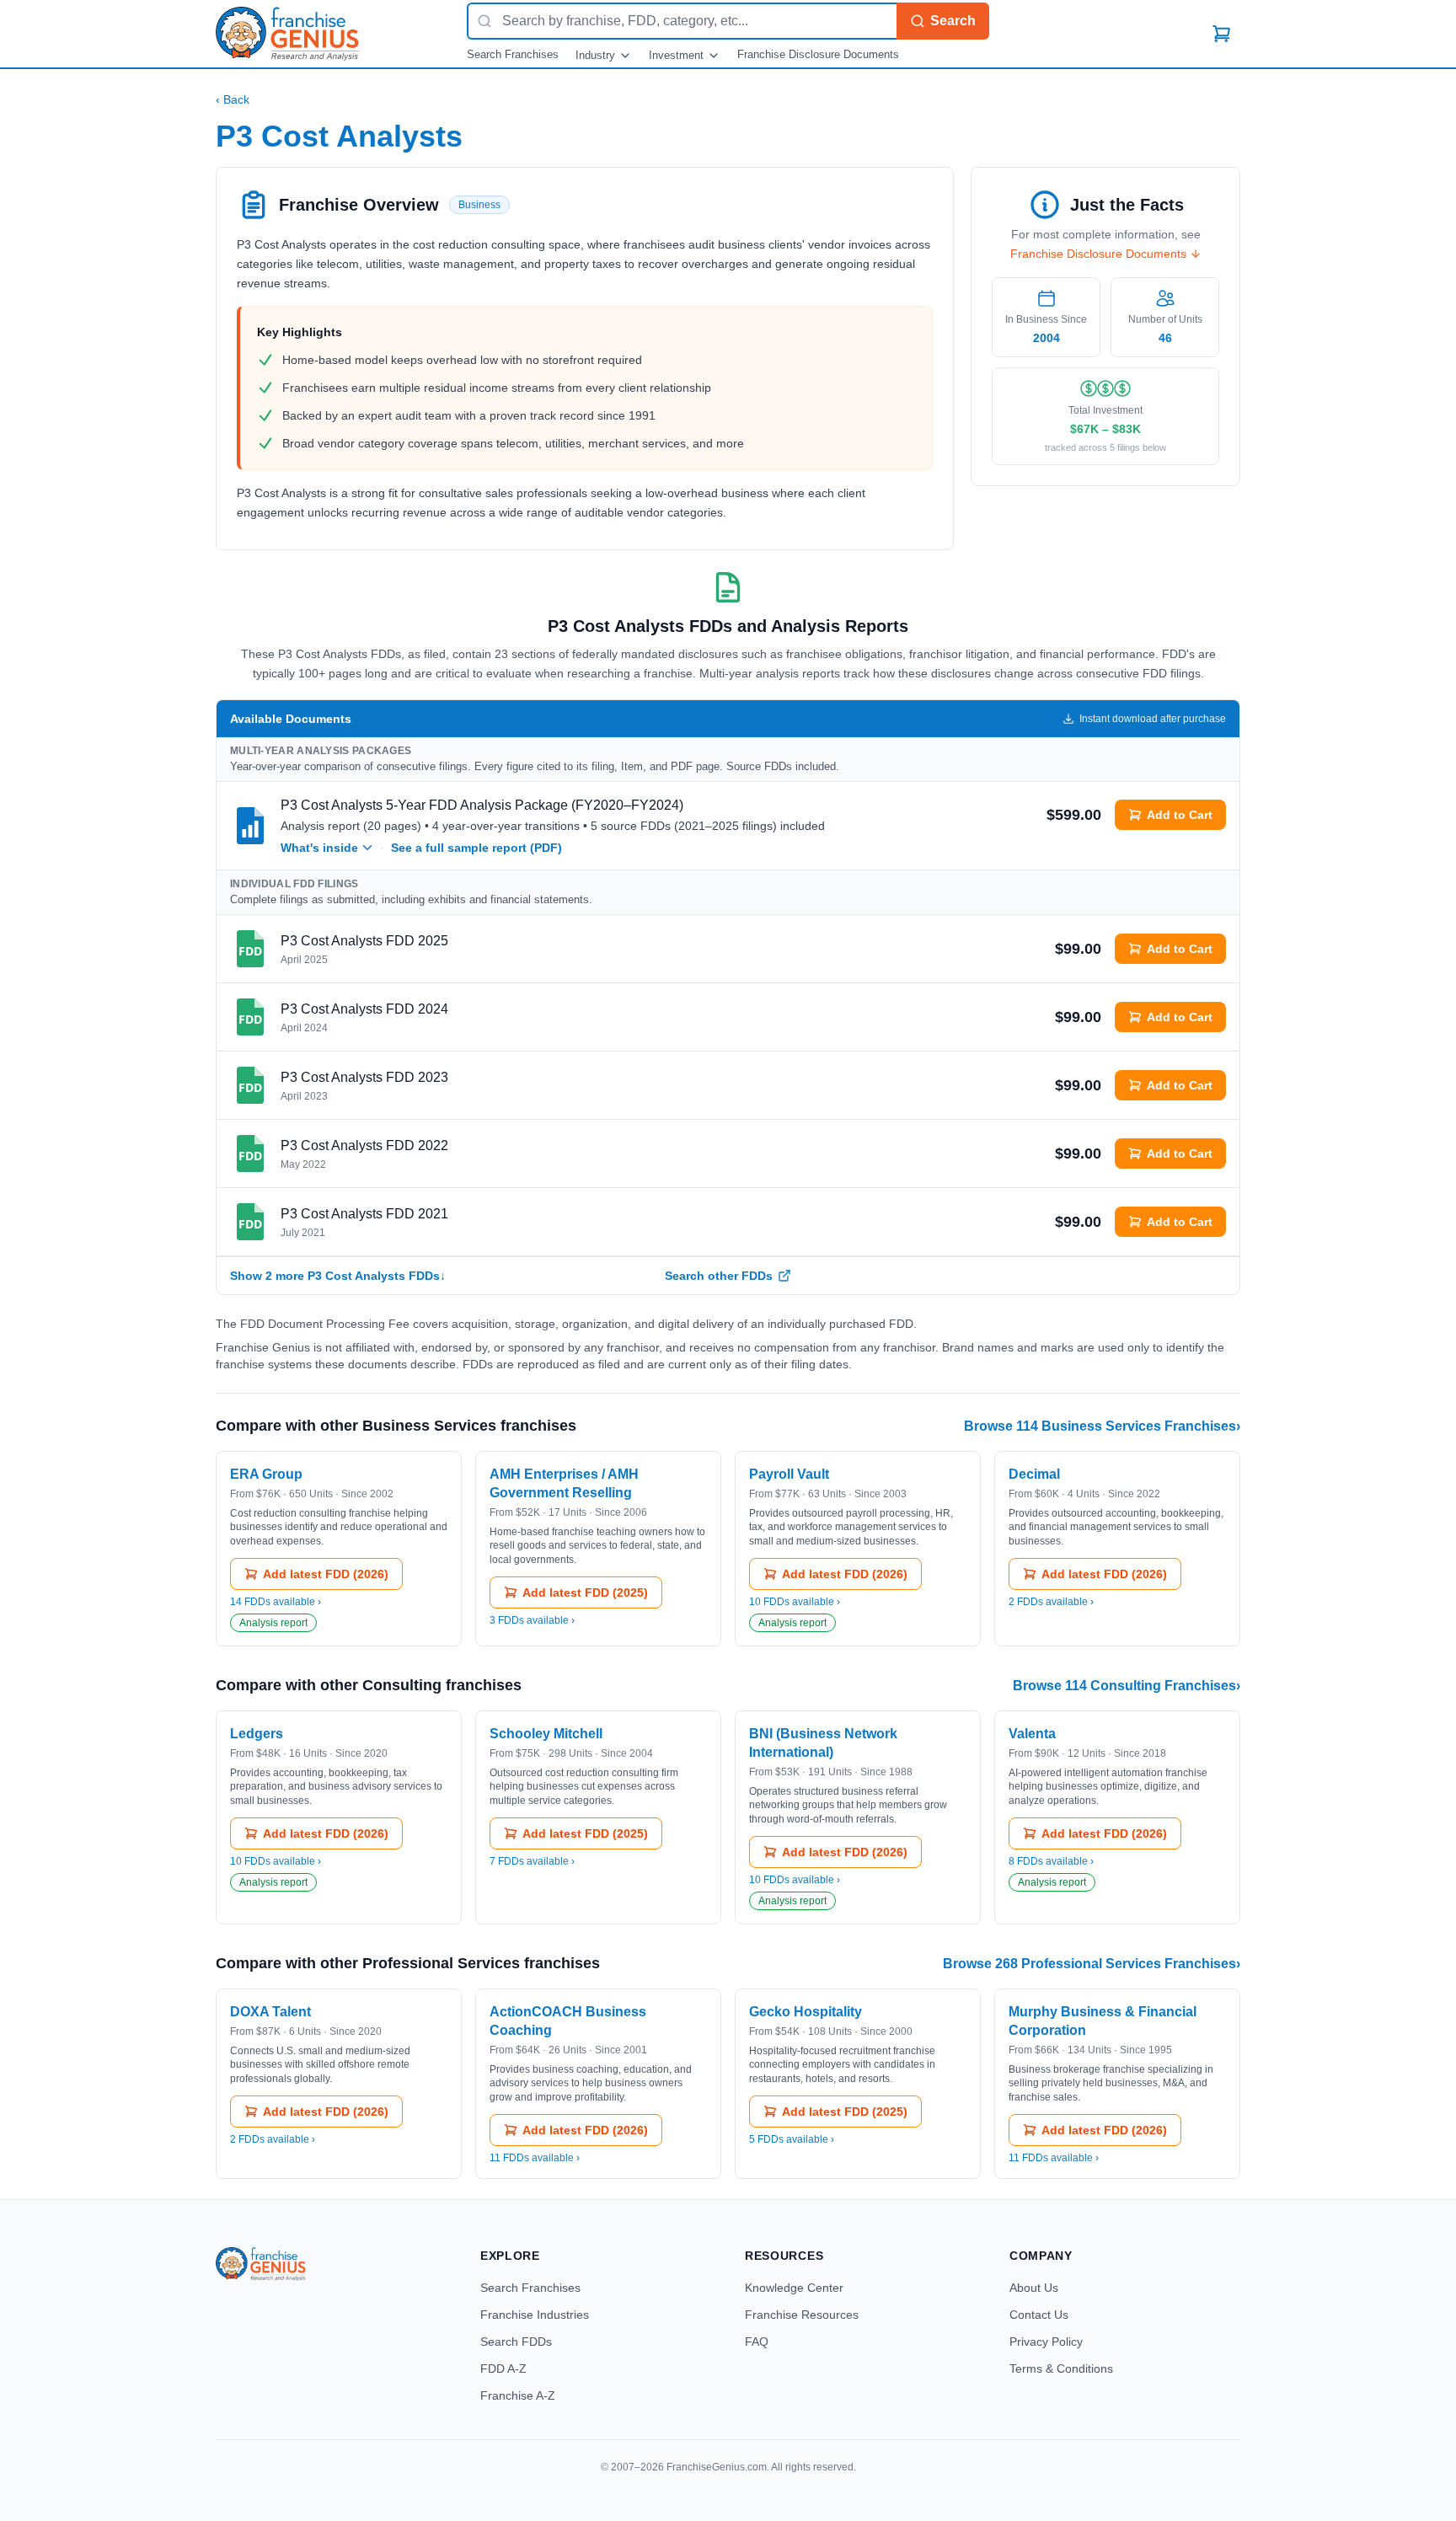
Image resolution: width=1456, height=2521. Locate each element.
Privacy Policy (1046, 2342)
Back (233, 99)
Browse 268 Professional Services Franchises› (1092, 1964)
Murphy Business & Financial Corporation (1103, 2021)
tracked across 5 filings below (1105, 447)
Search (953, 21)
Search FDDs (516, 2342)
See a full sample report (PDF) (476, 848)
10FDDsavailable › (795, 1602)
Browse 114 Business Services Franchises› (1102, 1426)
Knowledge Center (794, 2288)
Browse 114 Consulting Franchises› (1127, 1686)
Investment (676, 55)
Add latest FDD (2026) (326, 1574)
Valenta (1032, 1734)
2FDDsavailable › (1051, 1602)
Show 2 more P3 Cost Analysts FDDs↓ (338, 1276)
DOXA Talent (270, 2012)
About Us (1034, 2288)
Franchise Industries (535, 2315)
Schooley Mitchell (546, 1734)
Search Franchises (513, 54)
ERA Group (266, 1474)
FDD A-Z (503, 2368)
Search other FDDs (719, 1276)
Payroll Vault (789, 1474)
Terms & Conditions (1061, 2368)
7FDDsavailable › (532, 1861)
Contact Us (1039, 2315)
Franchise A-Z (518, 2395)
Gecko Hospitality (806, 2012)
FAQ (757, 2342)
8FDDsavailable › (1051, 1861)
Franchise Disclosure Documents (818, 54)
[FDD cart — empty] (1222, 34)
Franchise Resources (802, 2315)
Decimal (1034, 1474)
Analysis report (273, 1623)
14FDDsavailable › (276, 1602)
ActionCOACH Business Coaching (568, 2021)
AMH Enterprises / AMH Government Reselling (564, 1483)
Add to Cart (1180, 815)
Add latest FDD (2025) (585, 1592)
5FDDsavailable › (792, 2139)
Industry (595, 55)
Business (479, 205)
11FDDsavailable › (535, 2158)
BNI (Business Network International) (823, 1743)
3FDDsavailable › (532, 1620)
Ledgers (257, 1734)
